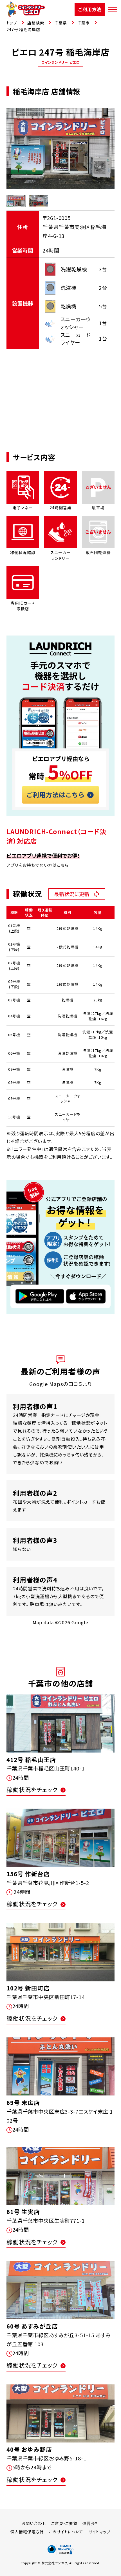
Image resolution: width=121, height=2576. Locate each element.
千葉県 (61, 23)
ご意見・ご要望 (64, 2523)
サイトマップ (100, 2532)
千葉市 (84, 23)
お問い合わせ (34, 2523)
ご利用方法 (90, 9)
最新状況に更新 (72, 894)
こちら (63, 865)
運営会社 (91, 2523)
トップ (12, 23)
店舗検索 (36, 23)
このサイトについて (66, 2532)
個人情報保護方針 (27, 2532)
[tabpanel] (61, 149)
